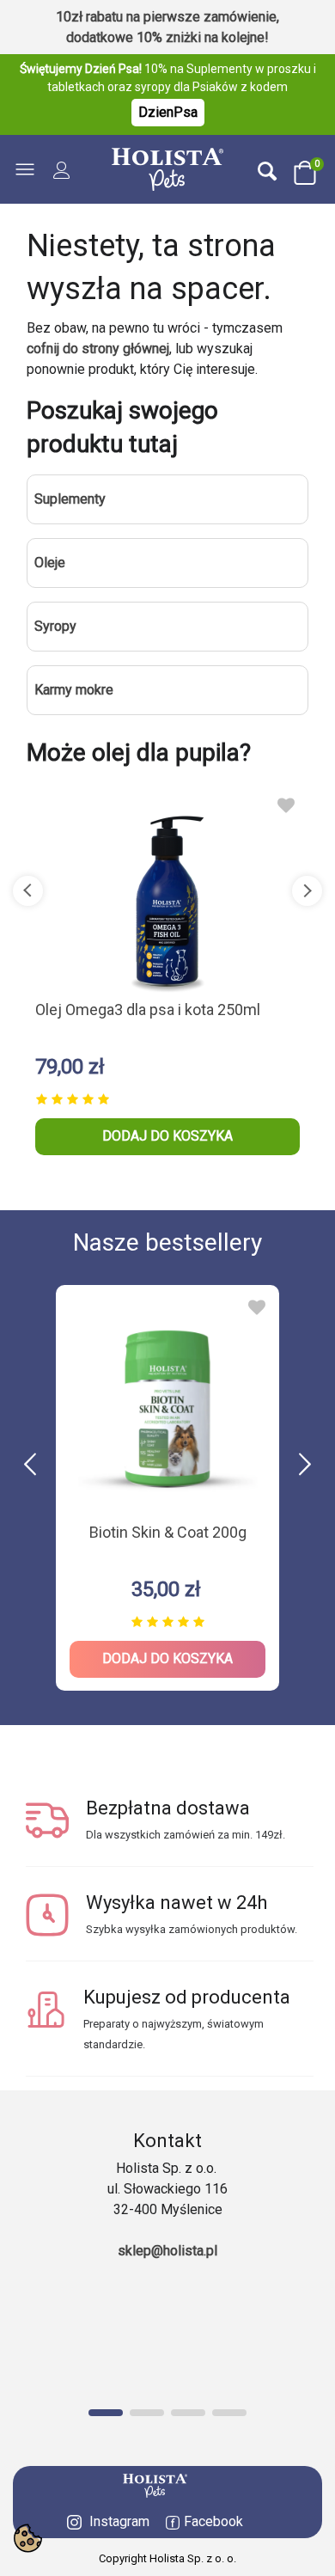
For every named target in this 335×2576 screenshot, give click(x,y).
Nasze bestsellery (167, 1242)
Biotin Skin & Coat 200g (168, 1532)
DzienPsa (168, 112)
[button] (305, 1465)
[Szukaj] (267, 170)
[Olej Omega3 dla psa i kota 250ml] (167, 890)
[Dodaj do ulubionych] (286, 805)
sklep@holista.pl (167, 2251)
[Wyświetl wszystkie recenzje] (167, 1096)
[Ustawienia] (62, 169)
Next (307, 891)
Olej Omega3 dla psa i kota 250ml (148, 1010)
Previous (28, 891)
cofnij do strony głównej (98, 349)
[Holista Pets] (167, 169)
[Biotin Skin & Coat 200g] (167, 1403)
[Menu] (29, 169)
